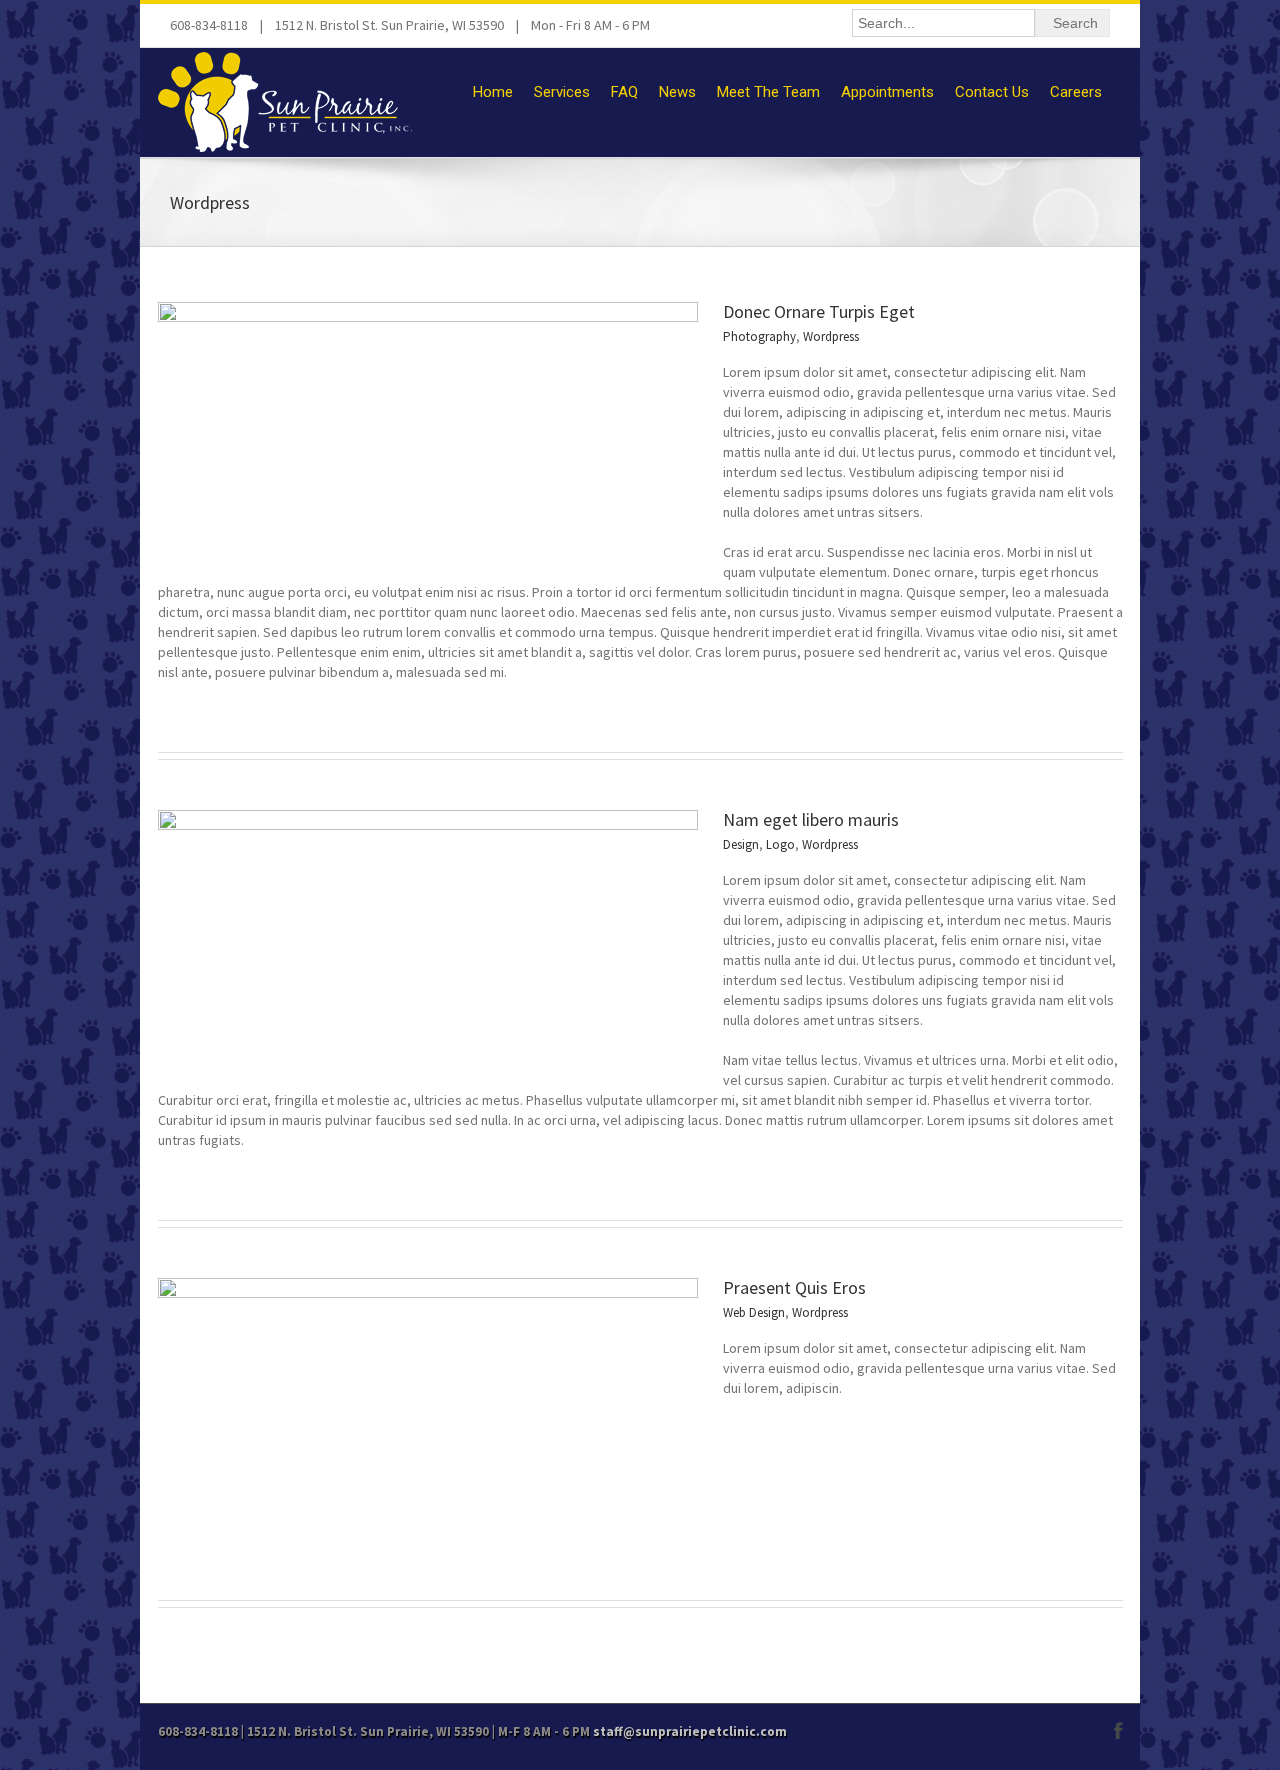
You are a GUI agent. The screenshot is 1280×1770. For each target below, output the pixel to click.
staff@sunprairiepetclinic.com (690, 1731)
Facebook (1118, 1730)
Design (741, 844)
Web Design (754, 1312)
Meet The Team (768, 92)
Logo (780, 844)
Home (493, 92)
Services (562, 92)
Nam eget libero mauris (811, 819)
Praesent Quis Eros (794, 1287)
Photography (759, 336)
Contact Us (992, 92)
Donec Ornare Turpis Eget (819, 311)
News (677, 92)
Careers (1076, 92)
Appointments (887, 92)
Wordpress (831, 336)
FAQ (624, 92)
